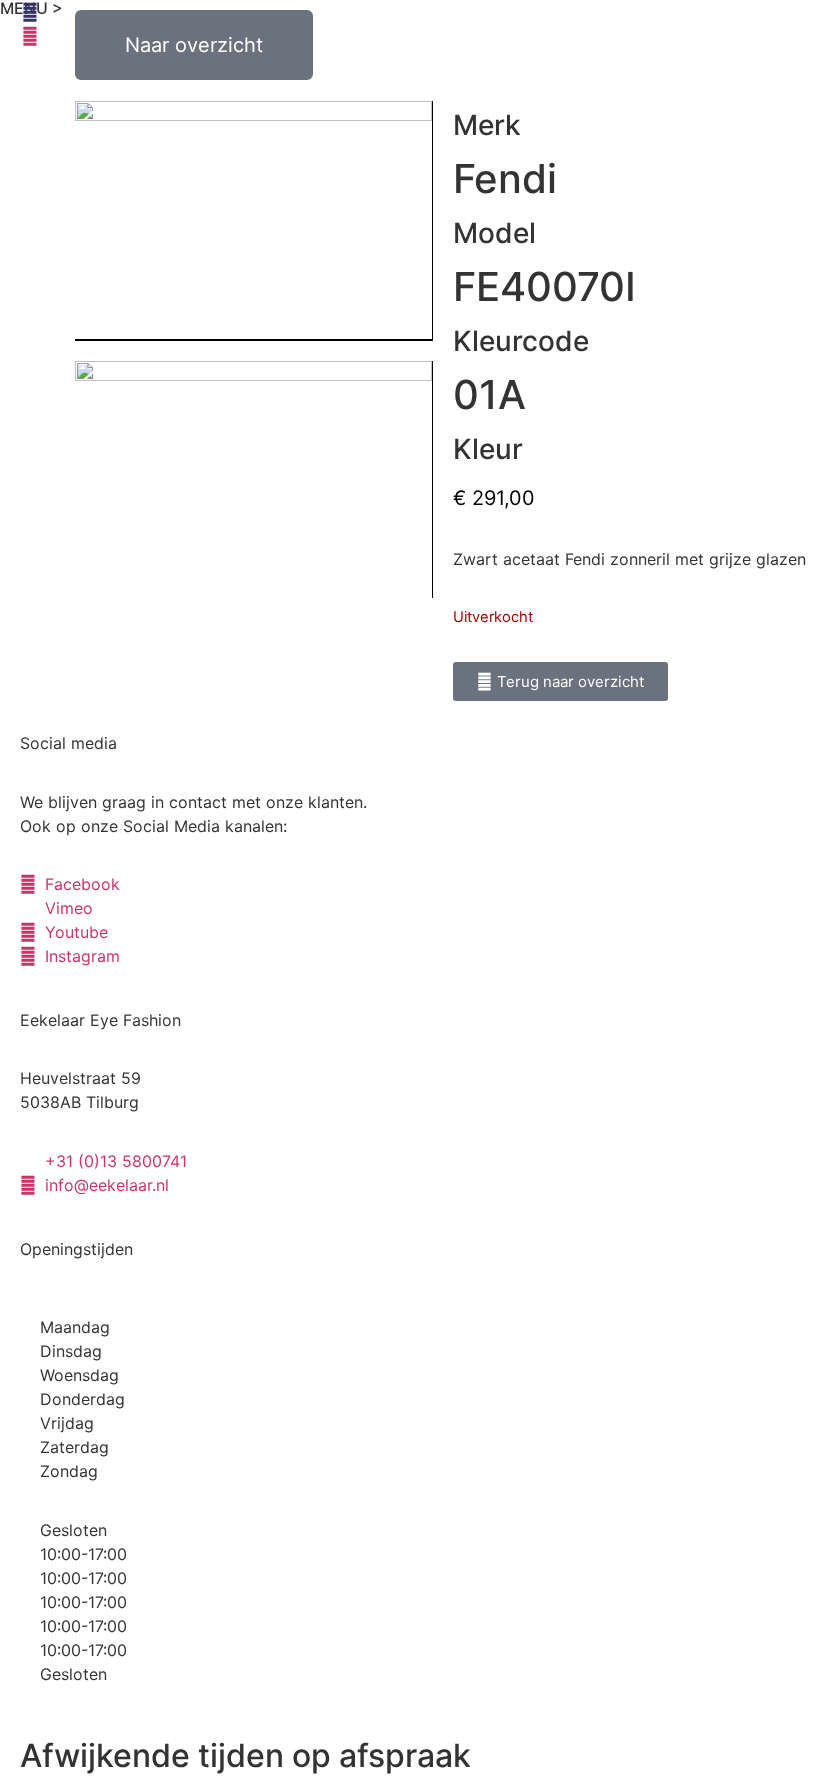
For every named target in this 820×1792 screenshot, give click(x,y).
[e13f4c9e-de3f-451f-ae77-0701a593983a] (253, 221)
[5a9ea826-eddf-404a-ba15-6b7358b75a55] (253, 480)
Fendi (505, 178)
